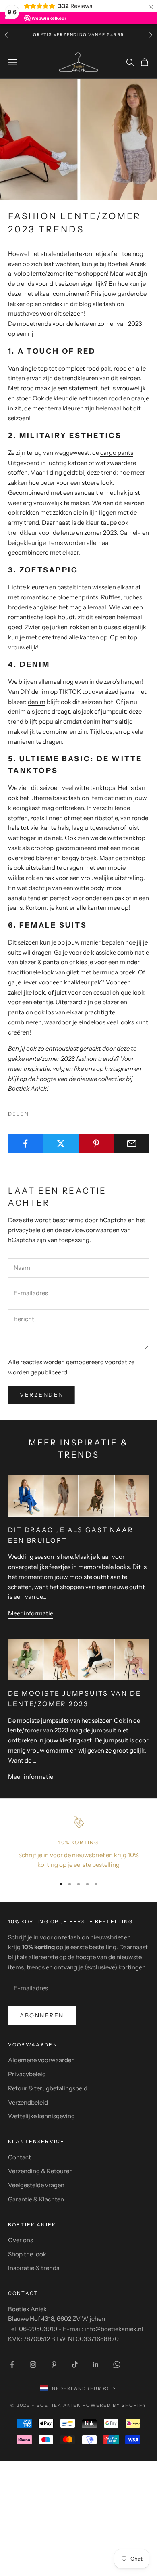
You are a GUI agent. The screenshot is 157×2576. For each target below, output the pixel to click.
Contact (20, 2157)
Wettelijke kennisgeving (41, 2116)
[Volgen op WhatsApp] (117, 2364)
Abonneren (42, 2015)
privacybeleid (27, 1230)
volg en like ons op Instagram (93, 1069)
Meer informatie (31, 1613)
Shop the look (27, 2254)
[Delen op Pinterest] (96, 1143)
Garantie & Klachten (36, 2199)
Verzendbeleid (28, 2102)
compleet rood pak (85, 368)
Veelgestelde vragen (36, 2185)
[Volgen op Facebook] (12, 2364)
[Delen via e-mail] (131, 1143)
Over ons (21, 2240)
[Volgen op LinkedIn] (96, 2364)
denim (37, 702)
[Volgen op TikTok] (75, 2364)
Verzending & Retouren (40, 2171)
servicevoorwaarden (91, 1230)
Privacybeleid (27, 2074)
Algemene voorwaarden (41, 2060)
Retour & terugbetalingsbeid (48, 2088)
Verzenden (42, 1395)
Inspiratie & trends (34, 2268)
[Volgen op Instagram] (33, 2364)
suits (15, 952)
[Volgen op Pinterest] (54, 2364)
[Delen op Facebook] (26, 1143)
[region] (78, 1842)
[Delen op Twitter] (61, 1143)
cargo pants (117, 453)
